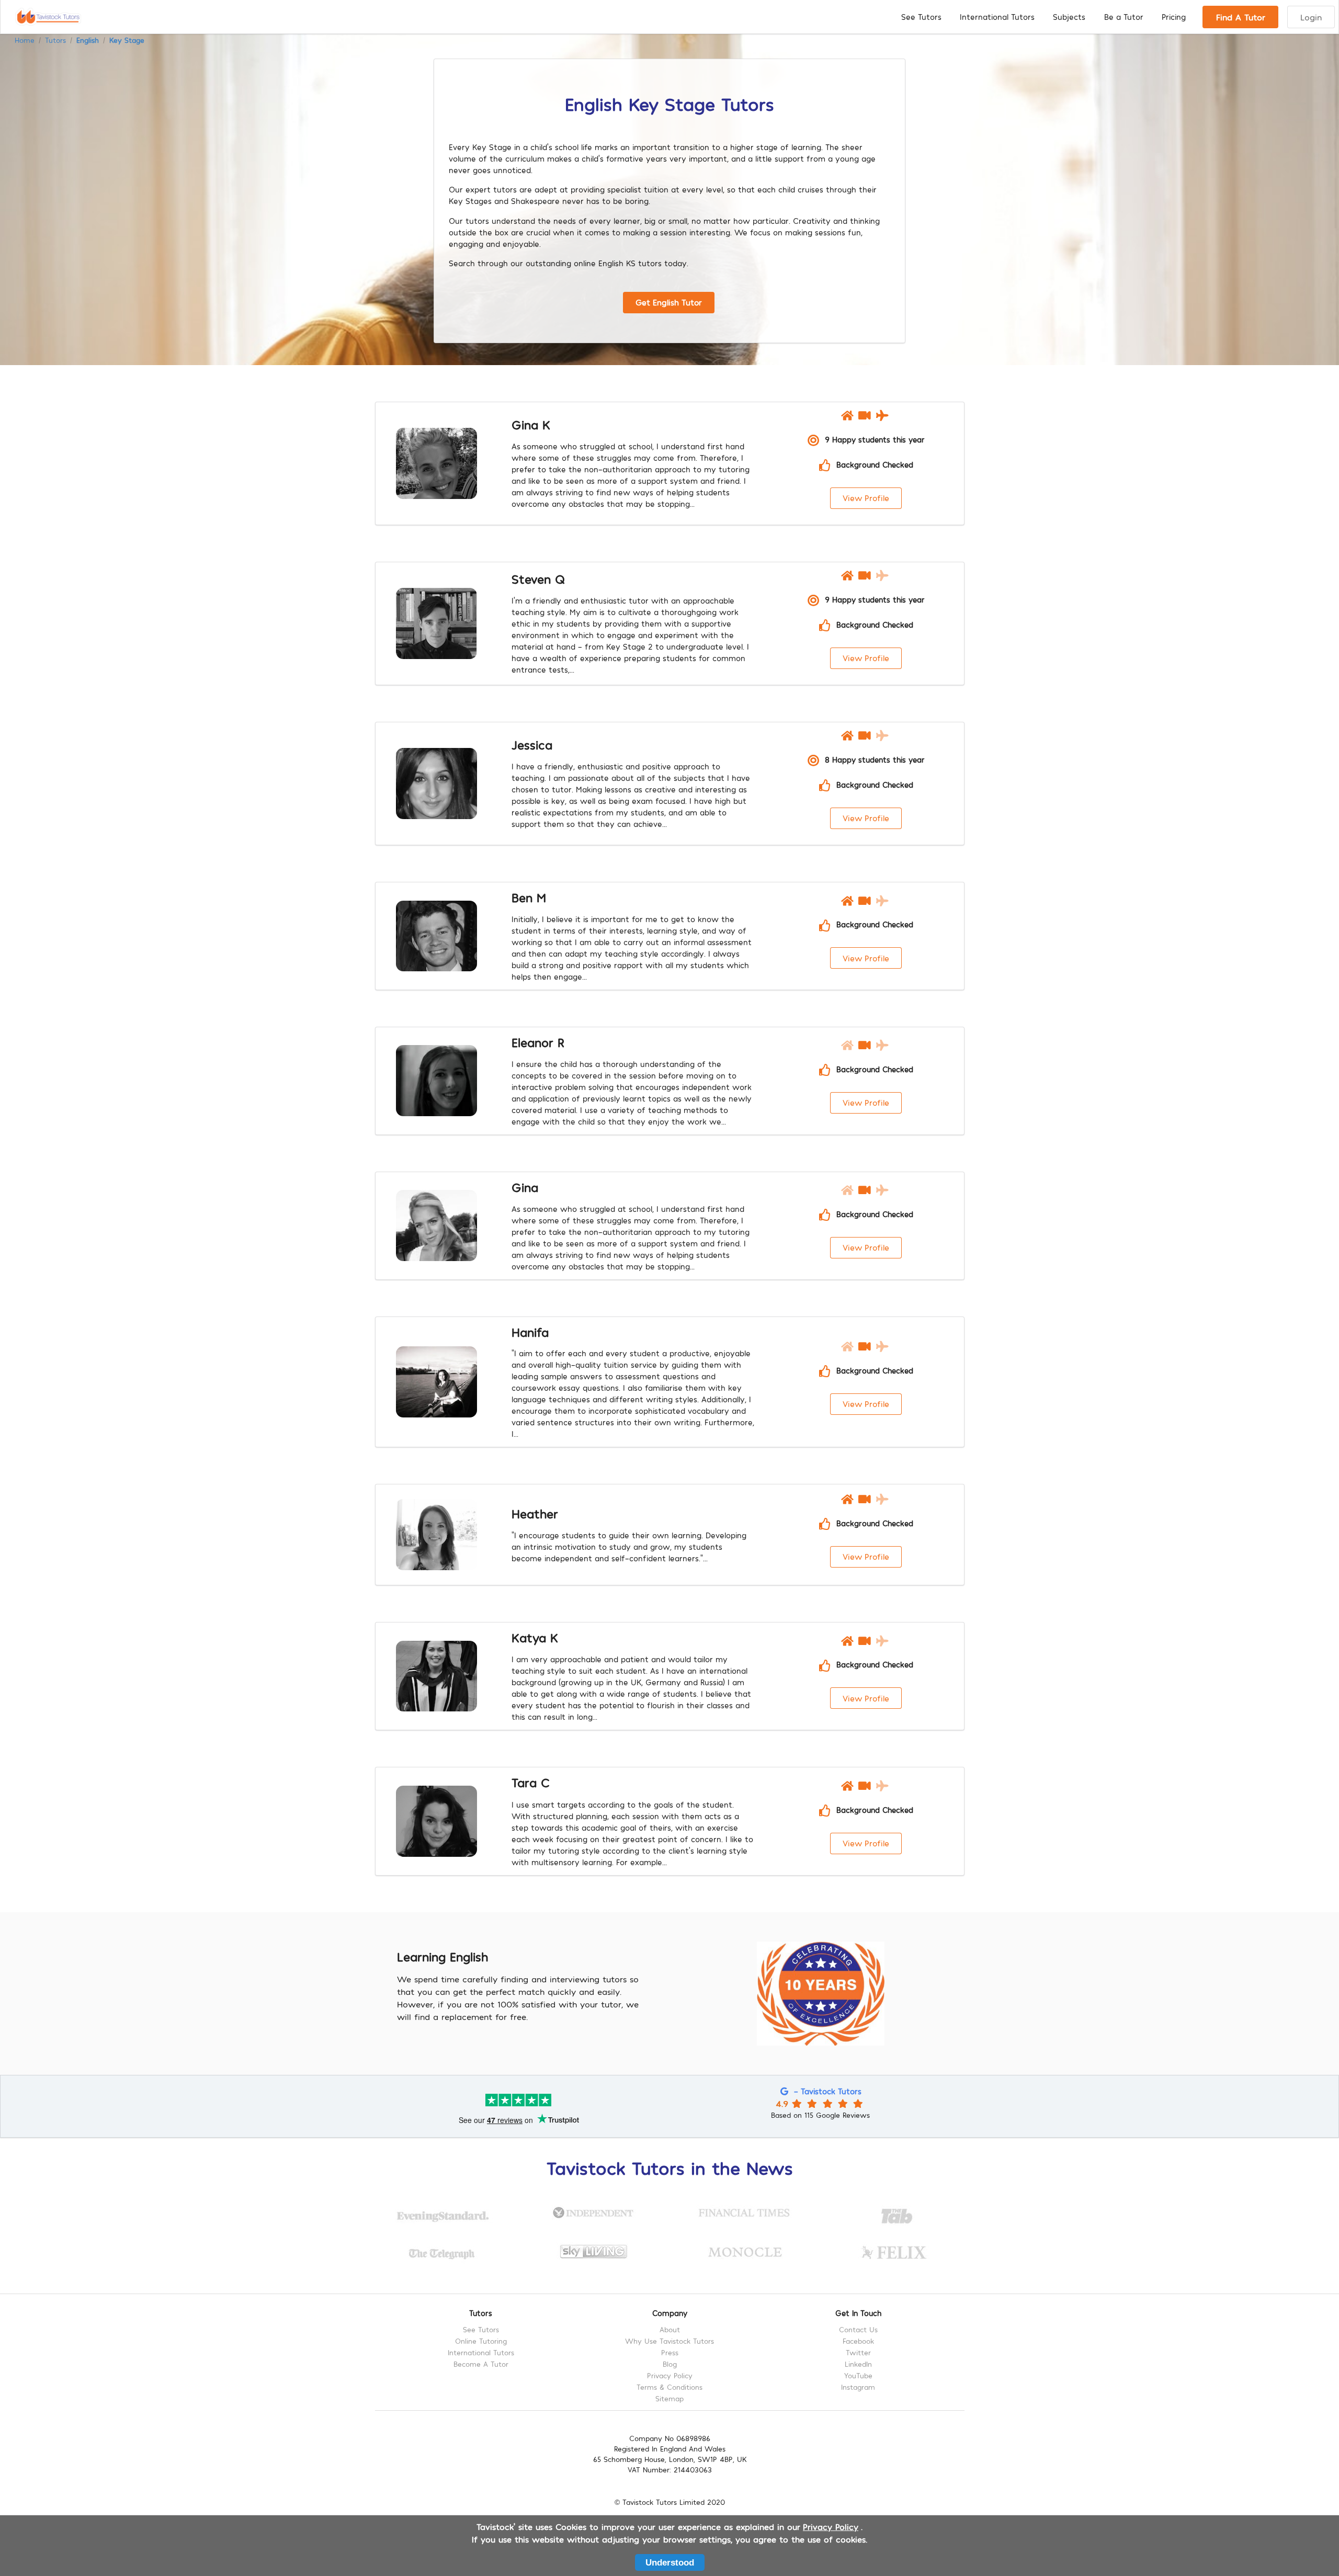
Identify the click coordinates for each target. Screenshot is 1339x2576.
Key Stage (127, 40)
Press (670, 2352)
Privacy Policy (670, 2375)
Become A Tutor (481, 2364)
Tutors (55, 40)
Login (1311, 17)
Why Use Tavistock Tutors (669, 2341)
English (88, 40)
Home (25, 40)
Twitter (858, 2352)
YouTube (858, 2375)
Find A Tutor (1241, 17)
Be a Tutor (1124, 17)
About (670, 2330)
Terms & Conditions (669, 2387)
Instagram (858, 2387)
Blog (670, 2364)
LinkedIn (858, 2364)
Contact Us (858, 2330)
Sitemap (669, 2398)
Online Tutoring (481, 2341)
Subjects (1069, 17)
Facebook (858, 2341)
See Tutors (921, 17)
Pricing (1174, 17)
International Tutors (997, 17)
